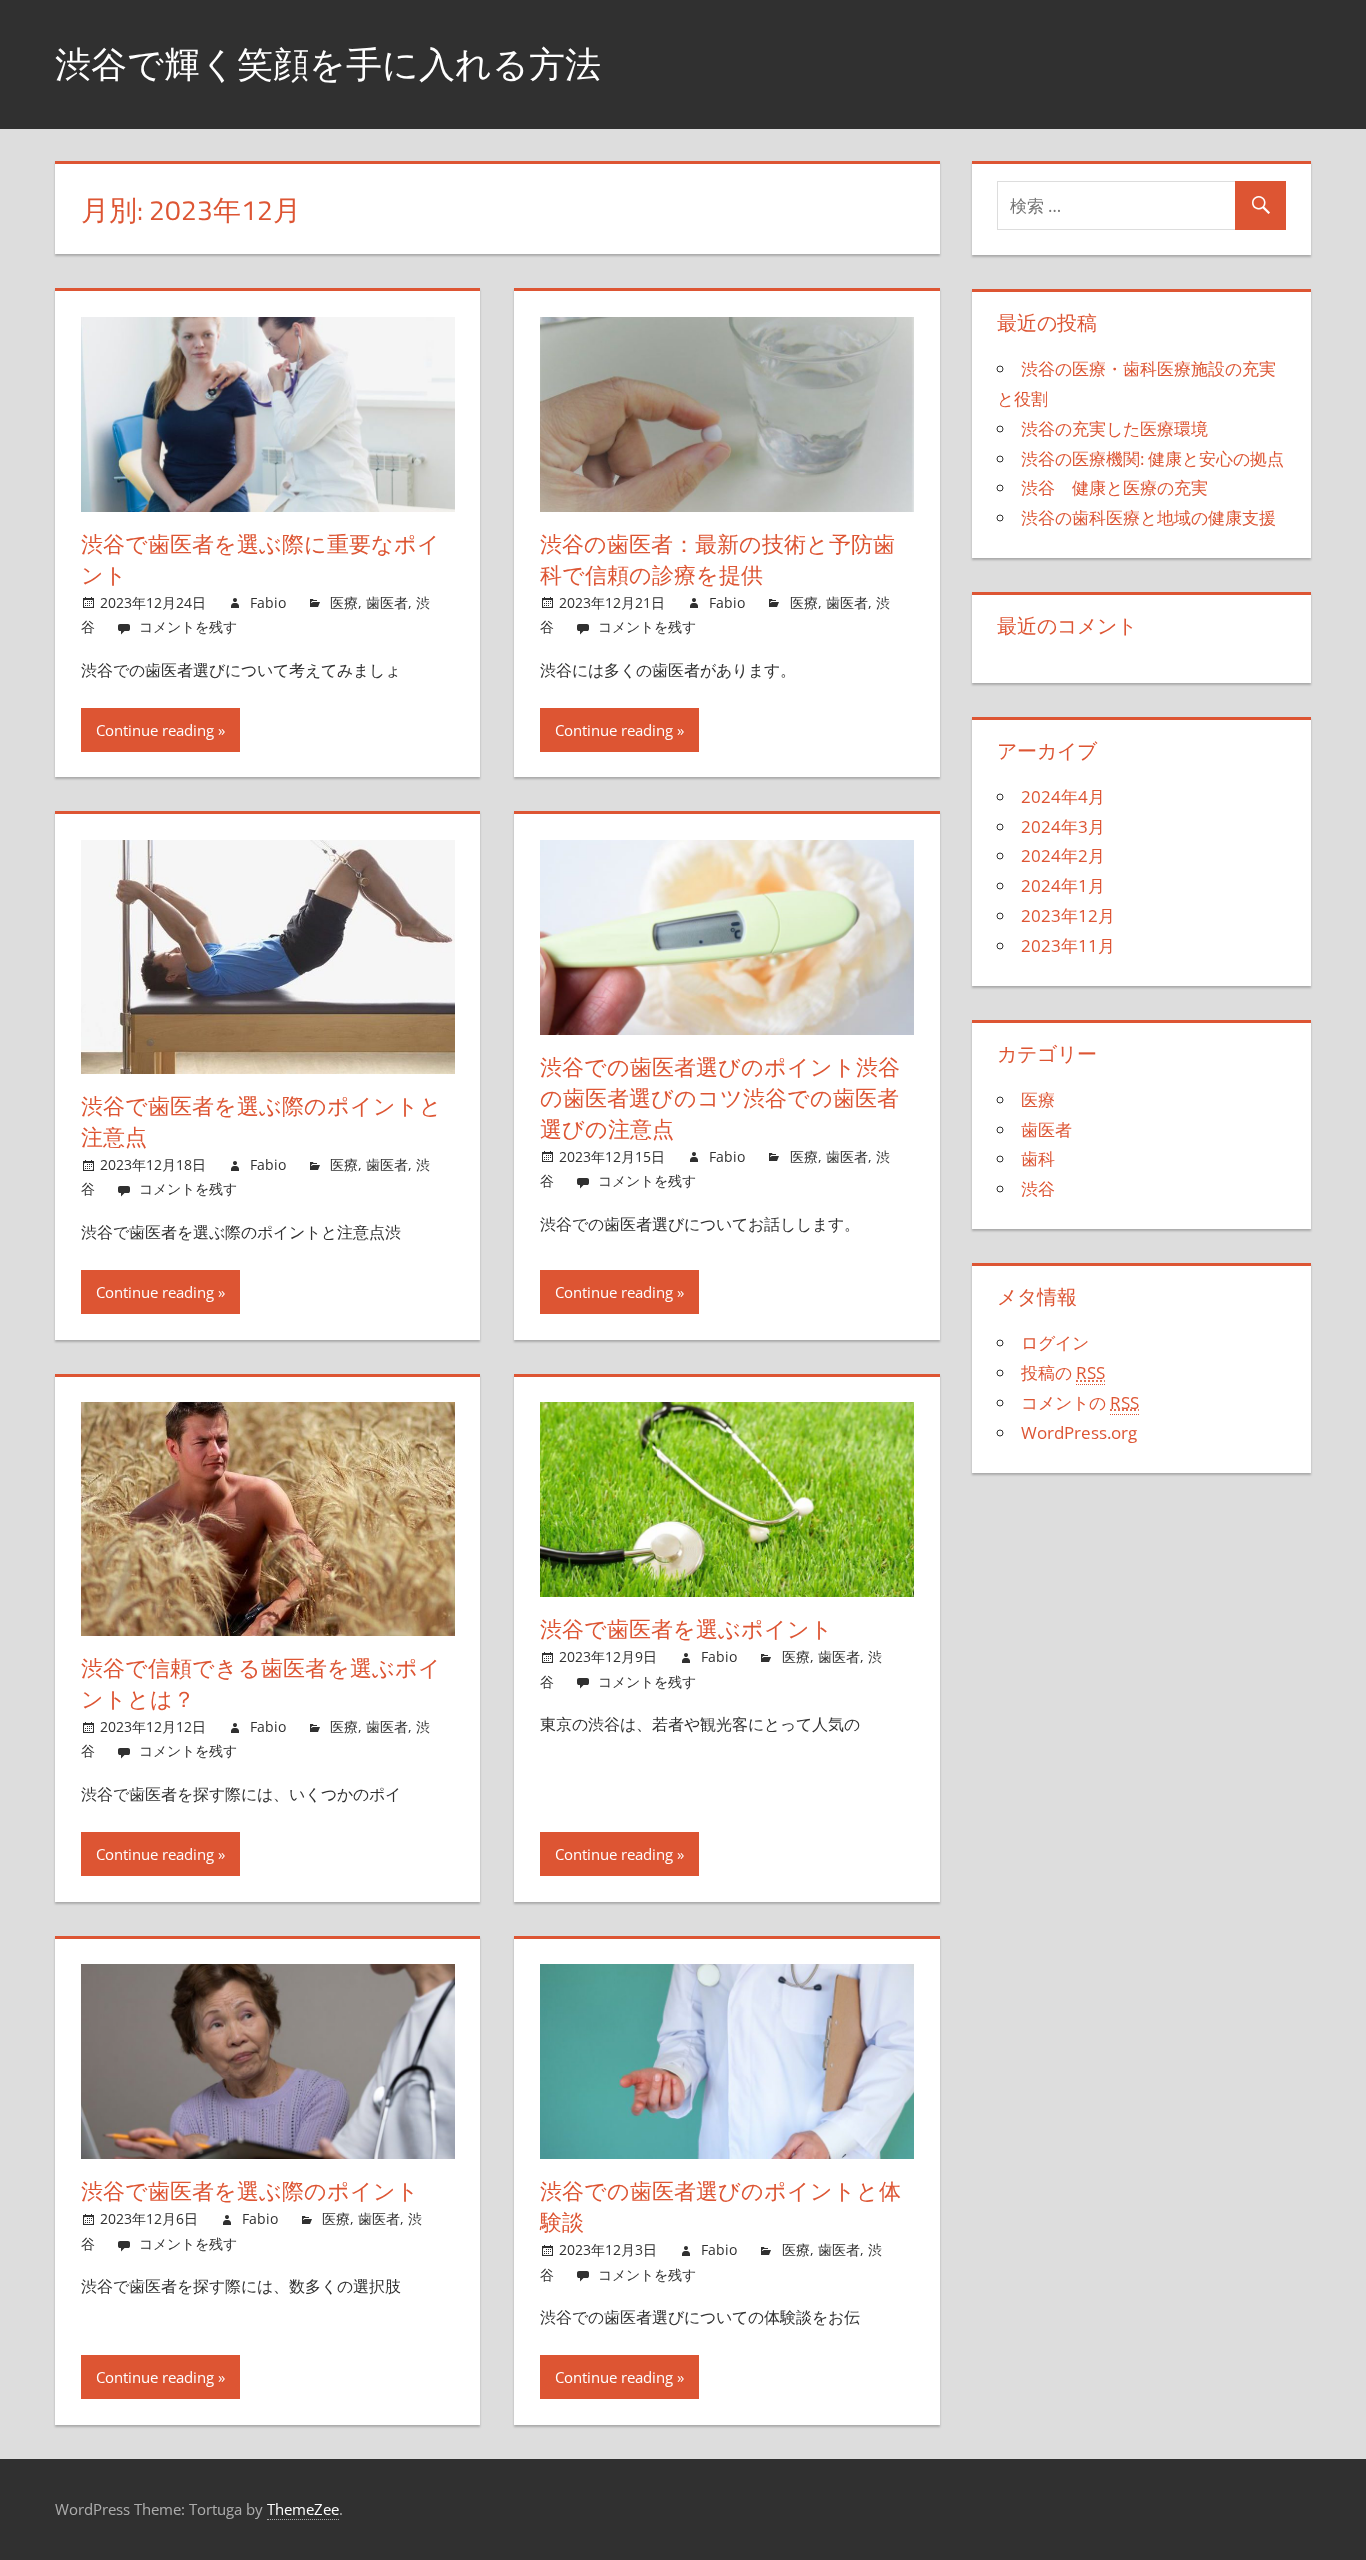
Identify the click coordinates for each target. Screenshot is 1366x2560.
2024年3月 (1063, 826)
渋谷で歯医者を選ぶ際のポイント (250, 2191)
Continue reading (155, 730)
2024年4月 (1063, 796)
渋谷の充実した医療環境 (1114, 428)
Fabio (268, 602)
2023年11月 (1068, 945)
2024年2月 (1063, 855)
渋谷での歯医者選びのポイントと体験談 (720, 2206)
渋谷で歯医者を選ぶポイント (686, 1629)
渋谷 (1038, 1188)
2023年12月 (1068, 915)
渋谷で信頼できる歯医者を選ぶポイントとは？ (261, 1683)
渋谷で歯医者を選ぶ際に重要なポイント (260, 559)
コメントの (1080, 1402)
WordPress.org (1079, 1432)
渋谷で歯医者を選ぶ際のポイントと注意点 (261, 1121)
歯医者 (387, 602)
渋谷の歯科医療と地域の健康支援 (1148, 517)
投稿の (1063, 1372)
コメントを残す (188, 626)
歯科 (1038, 1158)
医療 (344, 602)
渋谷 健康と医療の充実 (1114, 487)
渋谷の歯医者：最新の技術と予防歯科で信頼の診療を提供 (717, 559)
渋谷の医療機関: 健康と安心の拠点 (1152, 458)
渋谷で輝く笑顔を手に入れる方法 (328, 63)
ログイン (1055, 1342)
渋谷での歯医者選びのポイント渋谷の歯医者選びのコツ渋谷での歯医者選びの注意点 (720, 1098)
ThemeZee (303, 2509)
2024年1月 (1063, 885)
